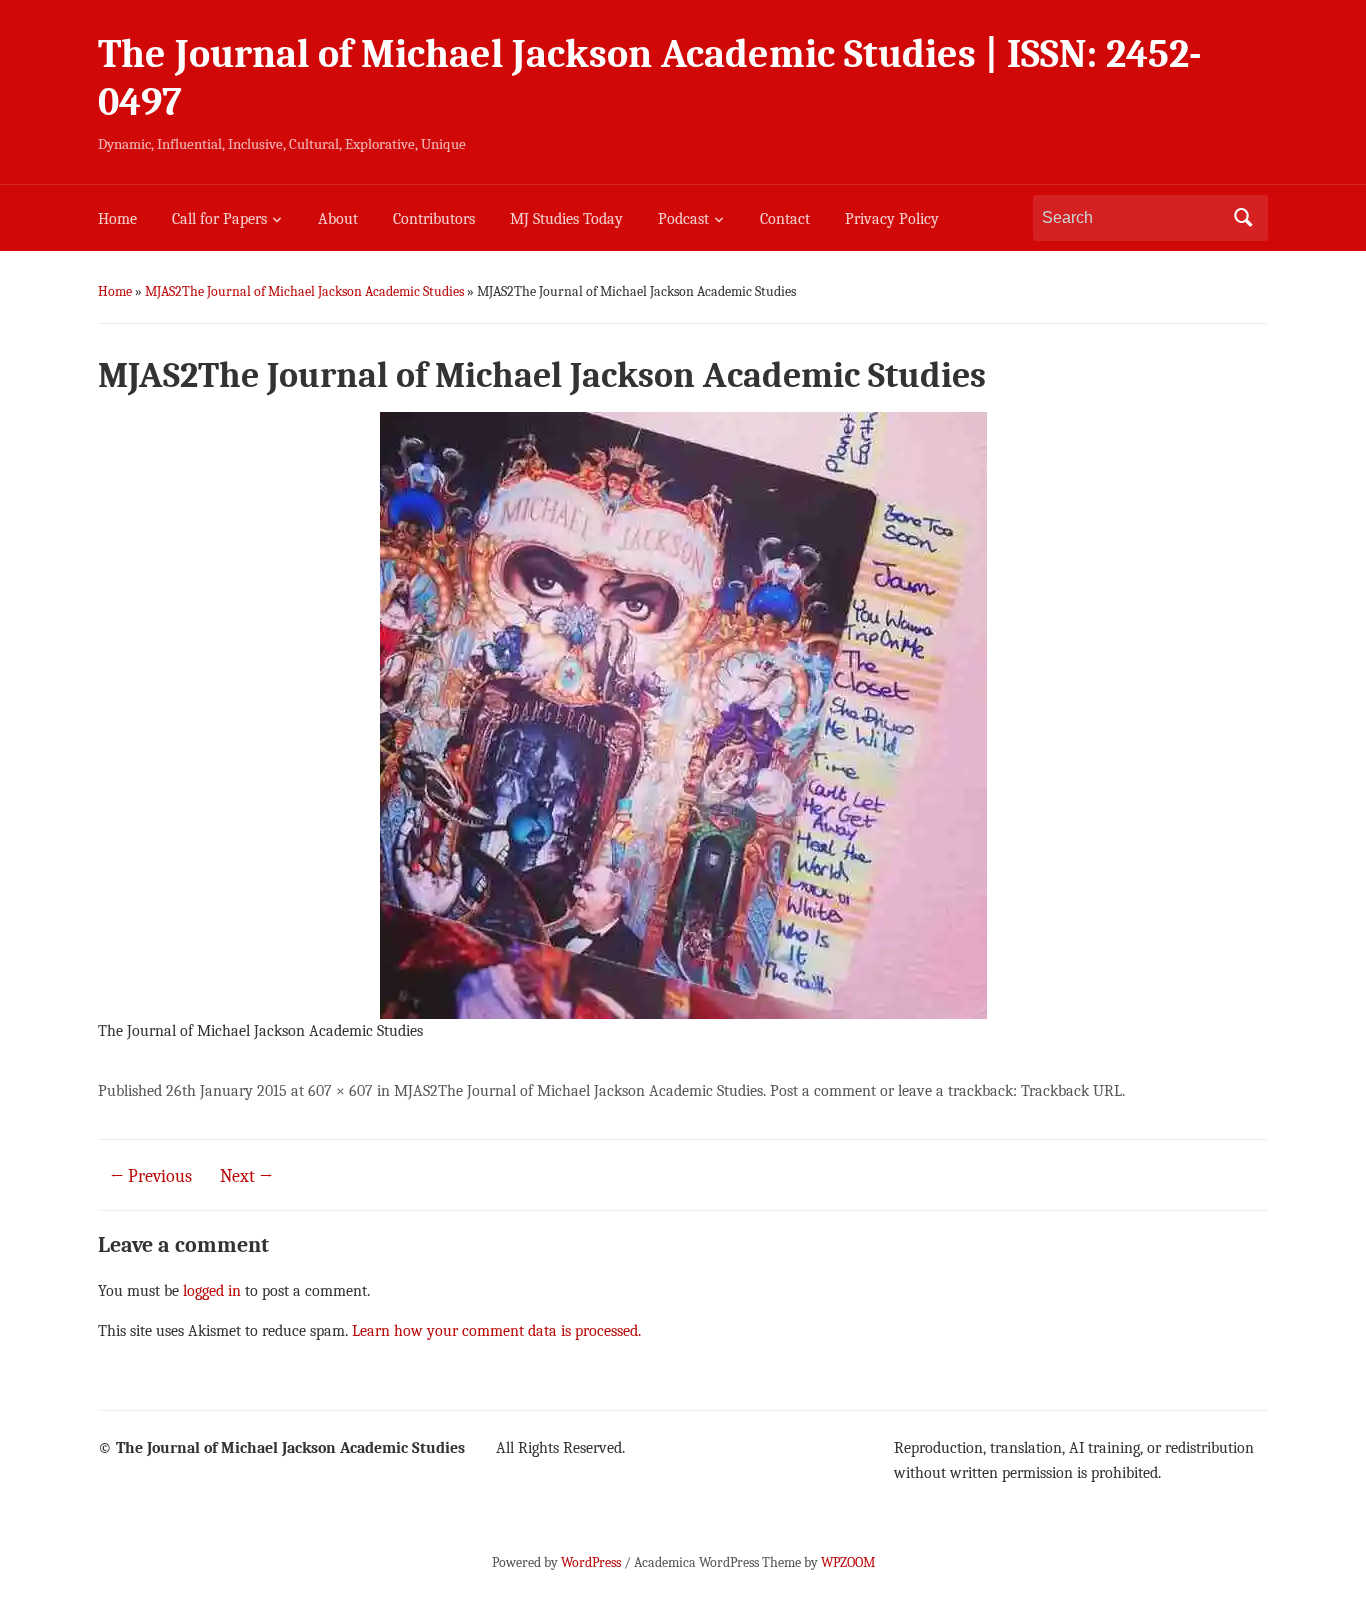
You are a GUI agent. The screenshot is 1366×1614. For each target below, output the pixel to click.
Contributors (434, 219)
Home (117, 219)
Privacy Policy (892, 219)
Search (1243, 218)
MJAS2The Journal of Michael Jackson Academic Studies (304, 291)
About (338, 219)
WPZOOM (848, 1562)
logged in (212, 1291)
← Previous (151, 1176)
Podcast (683, 219)
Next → (246, 1176)
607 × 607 (340, 1091)
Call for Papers (219, 219)
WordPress (591, 1562)
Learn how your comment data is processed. (496, 1331)
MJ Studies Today (566, 219)
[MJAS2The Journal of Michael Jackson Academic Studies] (683, 714)
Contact (785, 219)
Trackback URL (1071, 1091)
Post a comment (823, 1091)
